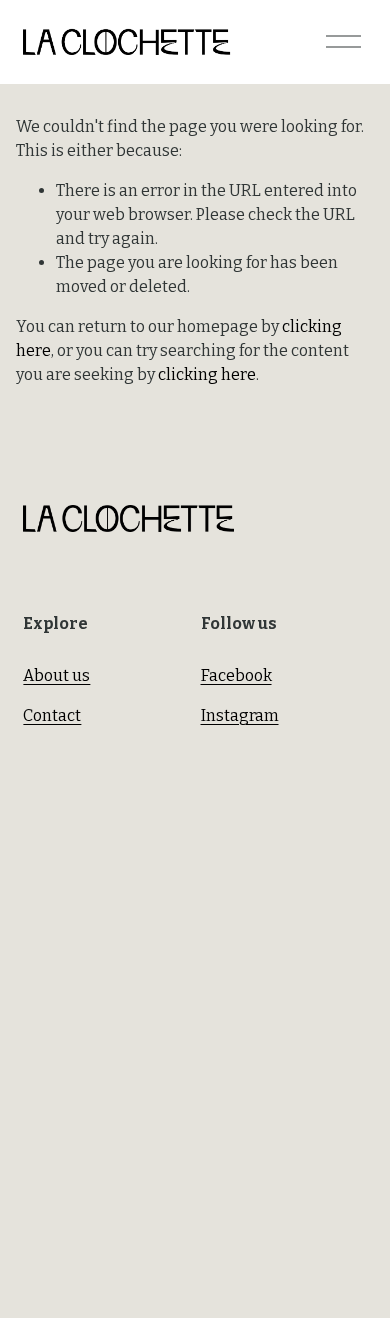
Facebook (236, 675)
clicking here (207, 374)
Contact (52, 715)
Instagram (240, 715)
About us (56, 675)
